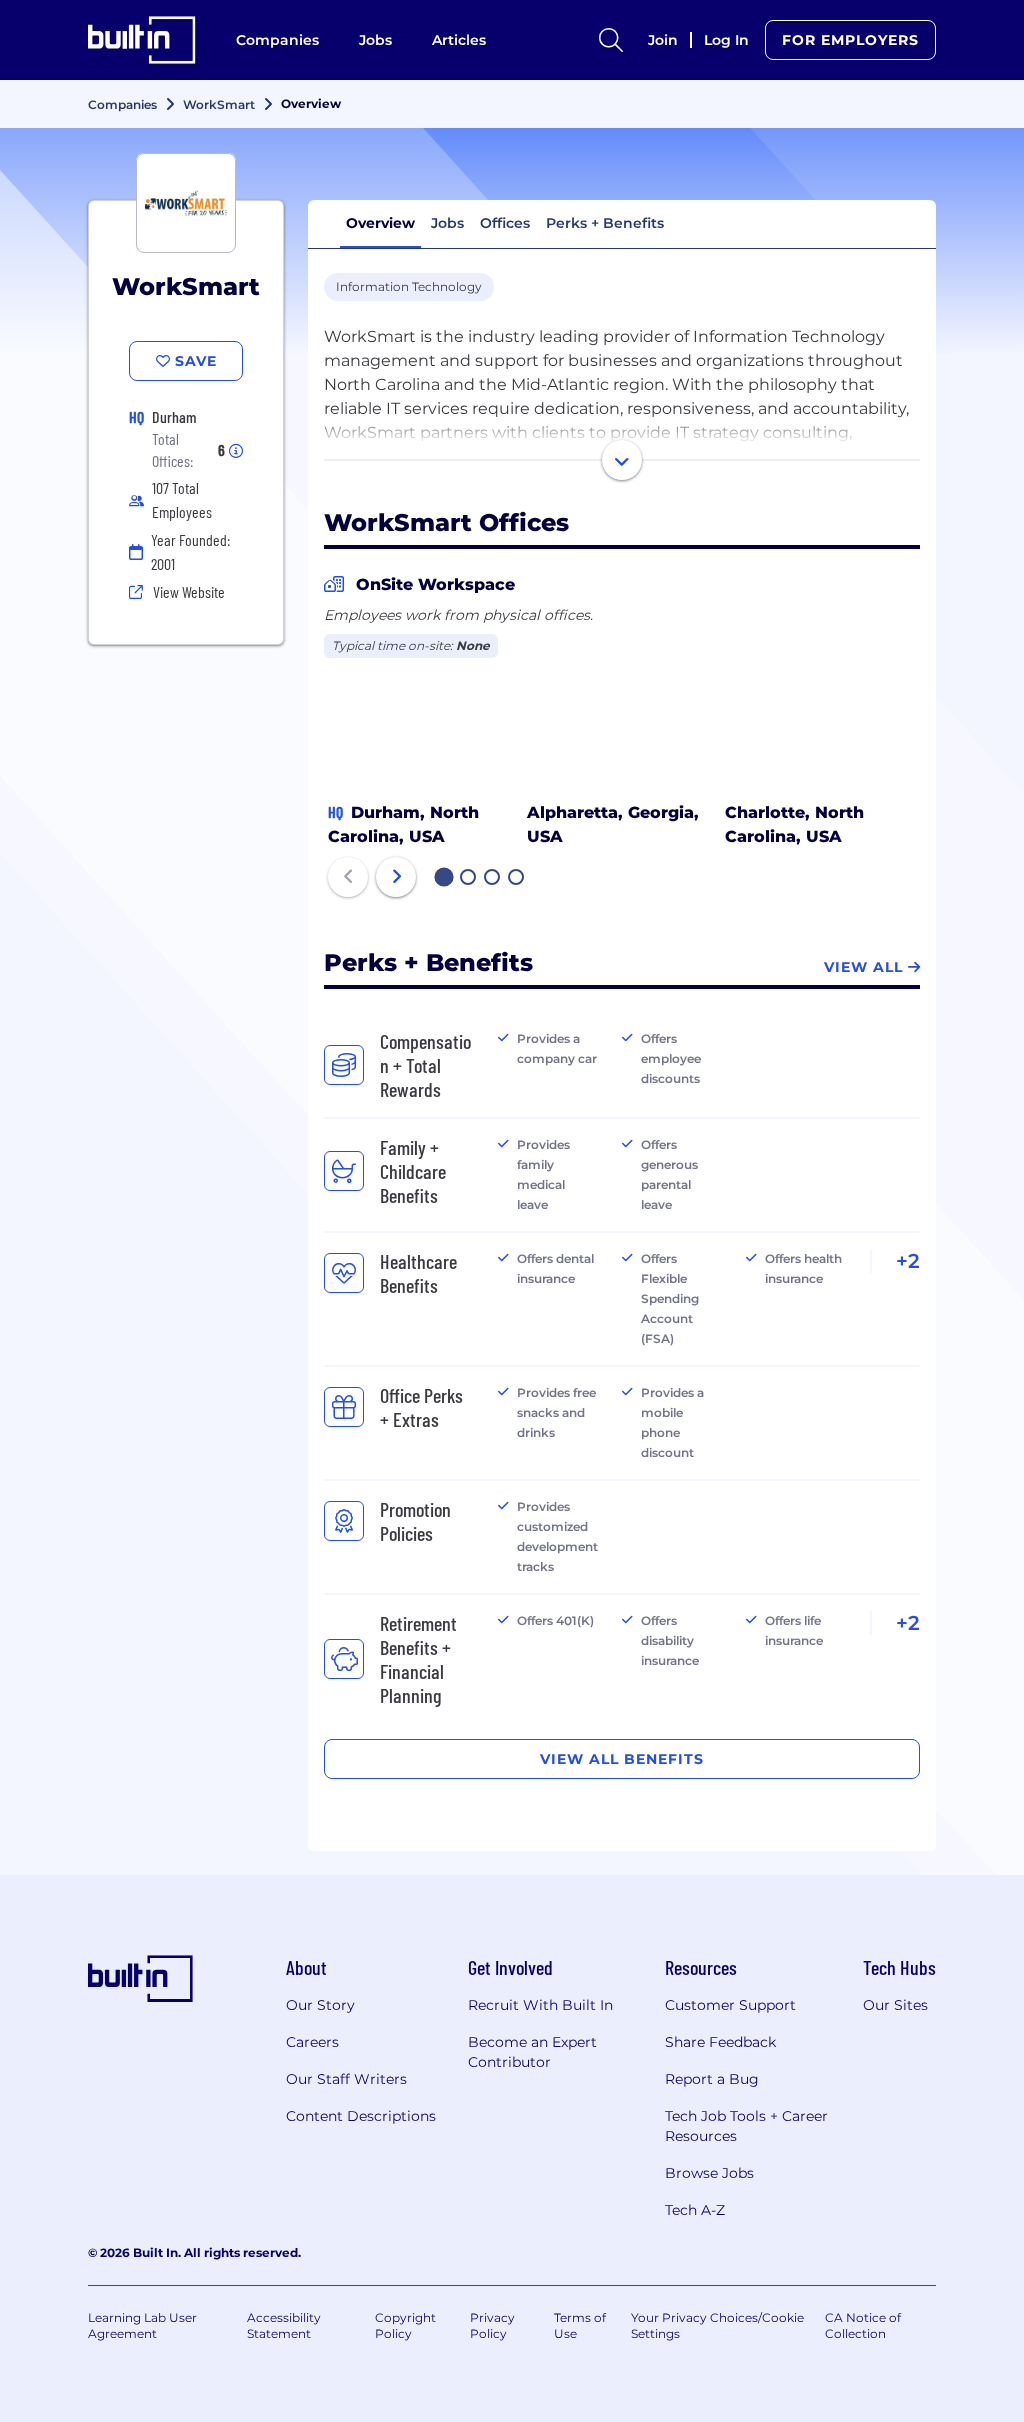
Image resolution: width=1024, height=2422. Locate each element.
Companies (277, 40)
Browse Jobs (709, 2173)
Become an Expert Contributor (532, 2052)
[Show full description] (622, 460)
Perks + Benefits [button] (605, 223)
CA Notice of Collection (863, 2325)
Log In (726, 40)
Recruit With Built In (540, 2005)
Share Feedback (720, 2042)
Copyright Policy (405, 2325)
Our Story (320, 2005)
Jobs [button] (447, 223)
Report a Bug (712, 2079)
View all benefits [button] (622, 1759)
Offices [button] (505, 223)
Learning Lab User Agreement (142, 2325)
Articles (459, 40)
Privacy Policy (492, 2325)
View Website (189, 591)
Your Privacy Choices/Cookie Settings (717, 2325)
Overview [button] (380, 223)
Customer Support (730, 2005)
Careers (312, 2042)
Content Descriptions (361, 2116)
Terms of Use (580, 2325)
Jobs (375, 40)
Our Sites (895, 2005)
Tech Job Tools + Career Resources (746, 2126)
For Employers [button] (850, 40)
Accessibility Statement (284, 2325)
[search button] (611, 40)
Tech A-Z (695, 2210)
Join (663, 40)
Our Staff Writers (346, 2079)
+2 (908, 1261)
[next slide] (396, 877)
